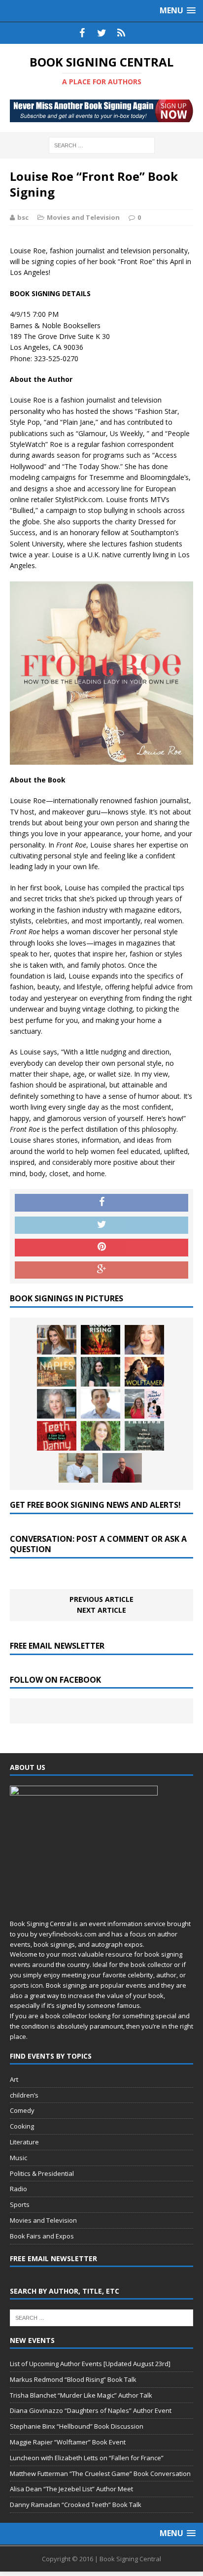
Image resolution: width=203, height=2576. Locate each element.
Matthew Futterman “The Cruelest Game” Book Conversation (100, 2474)
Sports (20, 2204)
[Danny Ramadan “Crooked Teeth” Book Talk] (57, 1436)
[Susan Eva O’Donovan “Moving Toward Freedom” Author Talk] (144, 1436)
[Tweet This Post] (101, 1225)
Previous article (101, 1599)
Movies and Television (83, 217)
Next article (101, 1610)
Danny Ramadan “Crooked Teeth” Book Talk (76, 2505)
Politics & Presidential (42, 2173)
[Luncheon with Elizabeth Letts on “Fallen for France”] (57, 1404)
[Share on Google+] (101, 1270)
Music (18, 2158)
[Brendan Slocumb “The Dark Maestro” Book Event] (78, 1468)
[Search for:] (102, 145)
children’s (24, 2095)
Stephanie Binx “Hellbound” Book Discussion (77, 2426)
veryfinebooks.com (68, 1934)
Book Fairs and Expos (42, 2236)
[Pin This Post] (101, 1248)
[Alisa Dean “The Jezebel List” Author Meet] (144, 1404)
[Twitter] (101, 33)
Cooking (22, 2126)
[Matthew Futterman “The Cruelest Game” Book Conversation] (101, 1404)
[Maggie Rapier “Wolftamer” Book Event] (144, 1372)
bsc (23, 217)
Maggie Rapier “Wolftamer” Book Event (68, 2442)
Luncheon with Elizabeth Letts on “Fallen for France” (87, 2458)
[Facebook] (82, 33)
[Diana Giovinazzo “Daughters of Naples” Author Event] (57, 1372)
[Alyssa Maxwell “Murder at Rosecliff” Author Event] (101, 1436)
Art (14, 2079)
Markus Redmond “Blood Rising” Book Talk (73, 2379)
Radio (18, 2189)
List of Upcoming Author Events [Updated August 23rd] (90, 2364)
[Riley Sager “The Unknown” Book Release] (122, 1468)
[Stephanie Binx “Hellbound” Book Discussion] (101, 1372)
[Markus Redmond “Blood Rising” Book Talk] (101, 1340)
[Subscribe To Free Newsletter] (121, 33)
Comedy (22, 2110)
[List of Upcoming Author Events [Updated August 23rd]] (57, 1340)
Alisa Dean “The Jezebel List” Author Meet (71, 2489)
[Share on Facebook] (101, 1203)
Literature (24, 2142)
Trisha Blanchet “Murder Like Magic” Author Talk (81, 2395)
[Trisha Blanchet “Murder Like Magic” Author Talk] (144, 1340)
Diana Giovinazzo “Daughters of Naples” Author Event (91, 2410)
